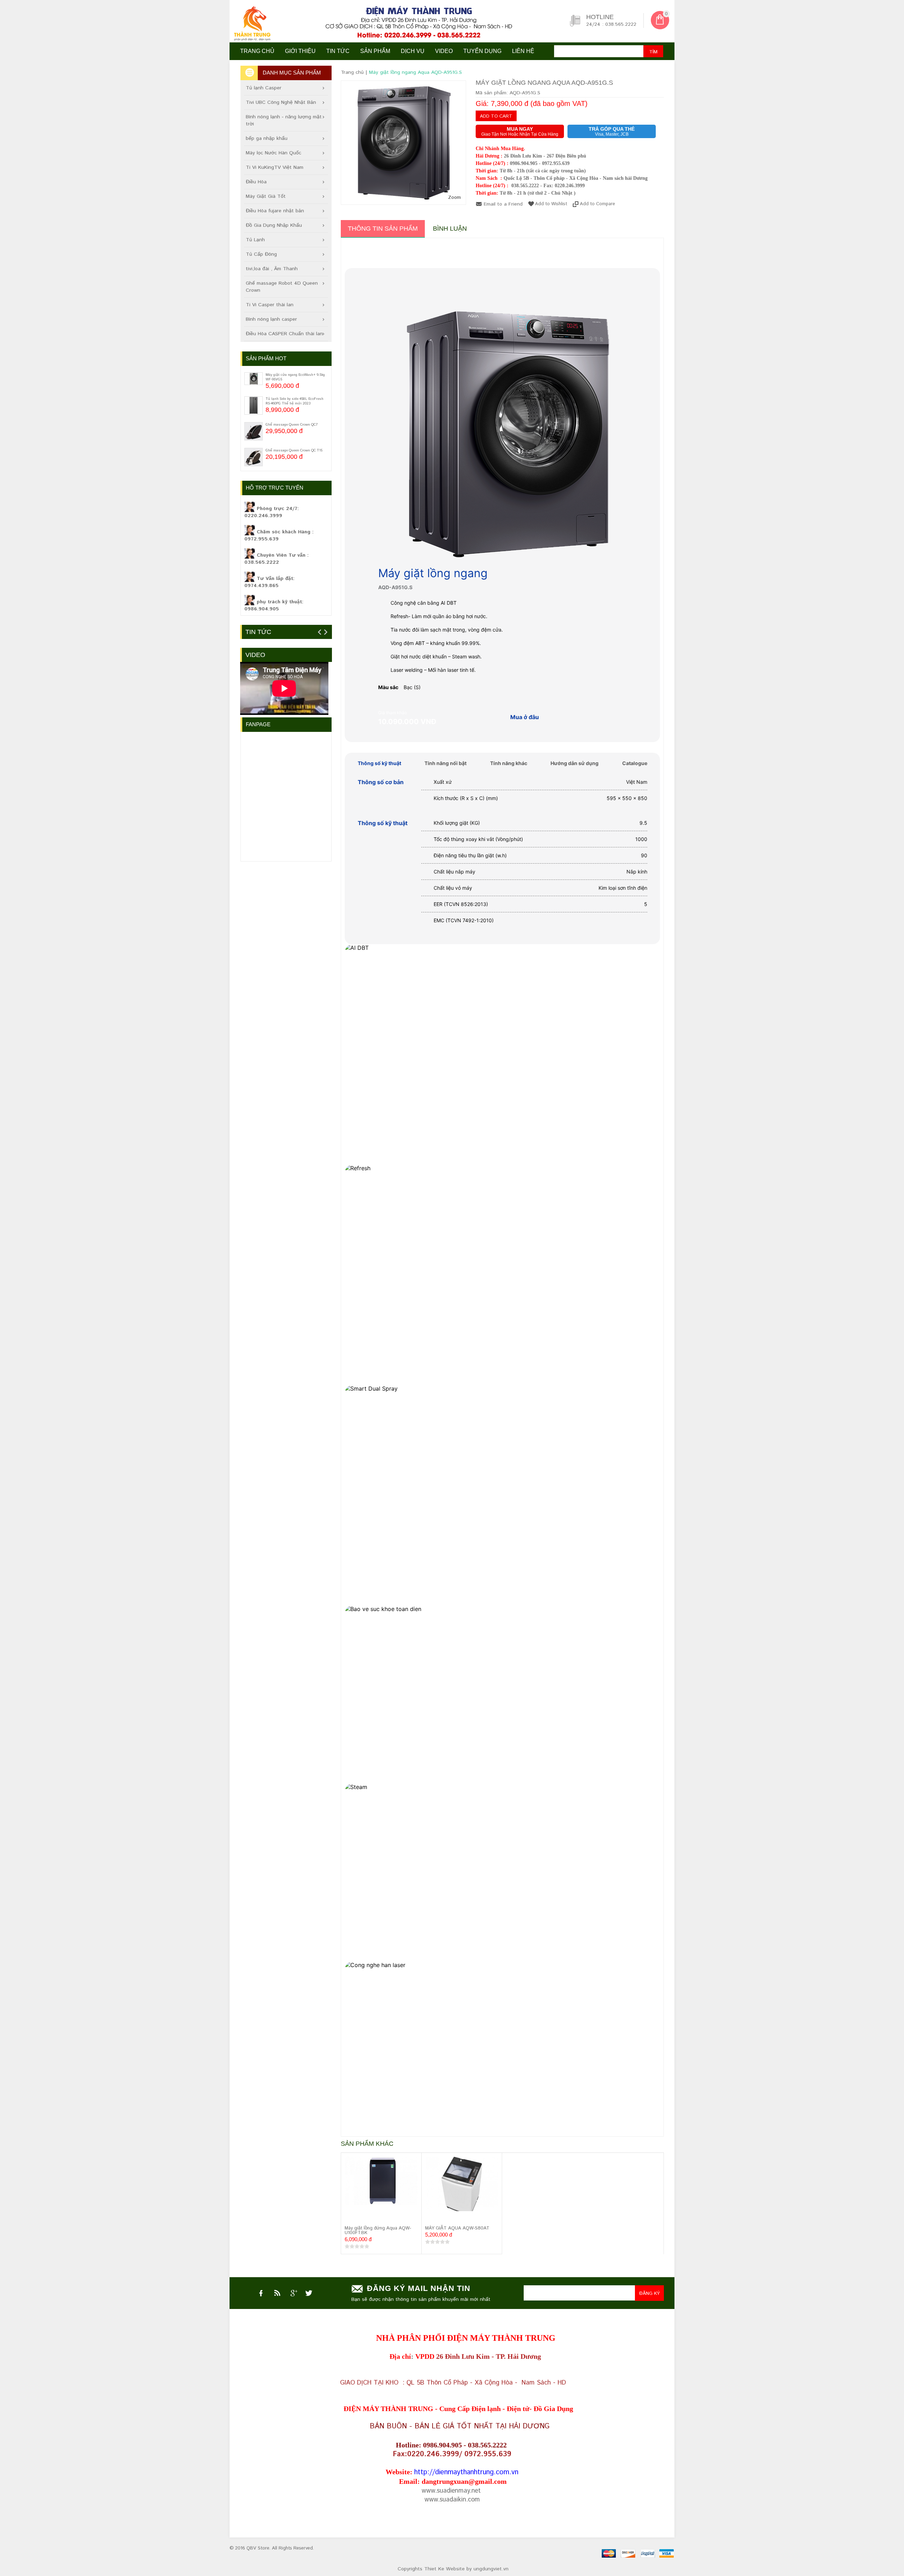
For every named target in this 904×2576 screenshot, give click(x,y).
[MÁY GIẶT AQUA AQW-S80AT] (462, 2186)
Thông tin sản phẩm (383, 229)
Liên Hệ (523, 51)
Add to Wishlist (551, 204)
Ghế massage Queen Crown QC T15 (294, 450)
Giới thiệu (300, 51)
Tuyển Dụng (482, 51)
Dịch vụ (413, 51)
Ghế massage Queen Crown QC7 (292, 425)
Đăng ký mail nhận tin (419, 2288)
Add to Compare (597, 204)
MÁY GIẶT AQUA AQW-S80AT (457, 2228)
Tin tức (338, 51)
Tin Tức (258, 632)
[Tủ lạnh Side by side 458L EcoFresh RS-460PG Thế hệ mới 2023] (254, 405)
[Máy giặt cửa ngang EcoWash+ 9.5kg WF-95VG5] (254, 379)
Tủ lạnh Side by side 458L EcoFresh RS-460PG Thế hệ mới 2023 (295, 401)
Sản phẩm (375, 51)
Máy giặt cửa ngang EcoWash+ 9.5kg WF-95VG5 (295, 377)
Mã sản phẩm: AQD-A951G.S (508, 93)
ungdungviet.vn (491, 2569)
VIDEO (444, 51)
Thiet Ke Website (444, 2569)
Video (255, 655)
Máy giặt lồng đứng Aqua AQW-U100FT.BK (378, 2231)
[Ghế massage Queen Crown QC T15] (254, 457)
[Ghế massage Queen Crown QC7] (254, 431)
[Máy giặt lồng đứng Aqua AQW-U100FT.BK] (381, 2181)
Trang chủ (257, 51)
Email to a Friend (503, 204)
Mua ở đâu (525, 717)
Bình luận (450, 229)
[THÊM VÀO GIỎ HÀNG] (352, 2217)
